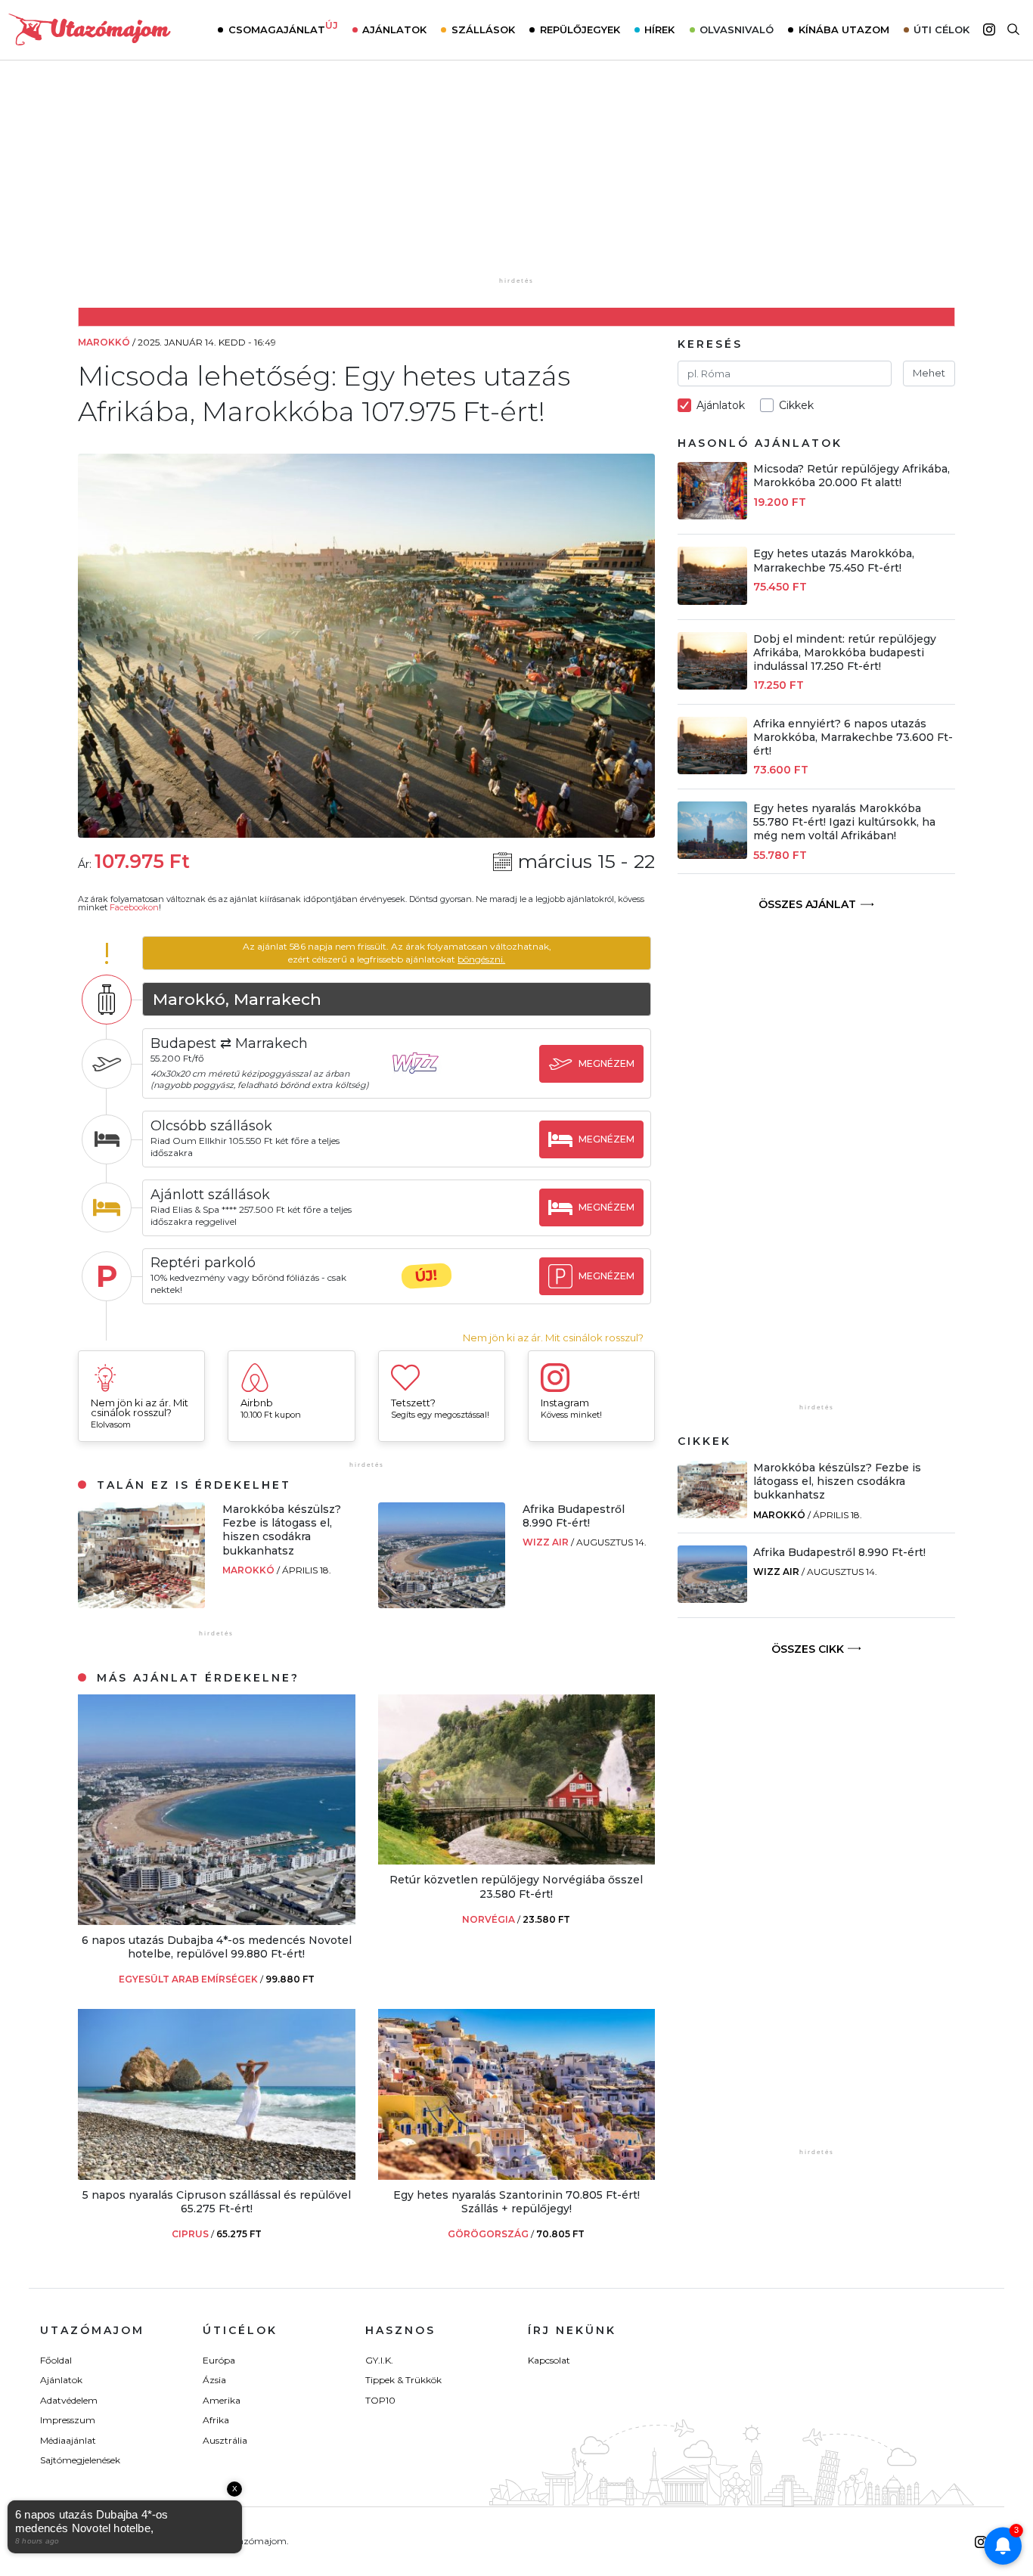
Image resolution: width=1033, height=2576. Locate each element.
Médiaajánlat (68, 2440)
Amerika (222, 2400)
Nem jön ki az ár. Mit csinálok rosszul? (553, 1338)
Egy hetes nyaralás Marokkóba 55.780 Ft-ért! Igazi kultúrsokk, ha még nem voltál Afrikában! (844, 822)
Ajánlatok (394, 29)
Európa (219, 2360)
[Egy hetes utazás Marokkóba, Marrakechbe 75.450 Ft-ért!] (712, 601)
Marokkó (250, 1570)
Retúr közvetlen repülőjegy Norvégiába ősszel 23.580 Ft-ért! (516, 1886)
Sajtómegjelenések (80, 2460)
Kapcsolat (549, 2360)
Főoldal (56, 2360)
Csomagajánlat (283, 28)
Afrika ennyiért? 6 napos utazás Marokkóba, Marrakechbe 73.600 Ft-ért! (853, 737)
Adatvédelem (69, 2400)
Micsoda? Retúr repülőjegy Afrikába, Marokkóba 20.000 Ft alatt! (852, 476)
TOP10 (380, 2400)
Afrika (216, 2420)
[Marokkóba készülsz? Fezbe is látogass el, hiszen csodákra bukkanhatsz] (141, 1604)
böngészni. (481, 959)
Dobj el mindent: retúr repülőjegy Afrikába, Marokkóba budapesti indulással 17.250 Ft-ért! (845, 653)
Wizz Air (547, 1542)
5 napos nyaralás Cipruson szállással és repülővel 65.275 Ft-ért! (217, 2202)
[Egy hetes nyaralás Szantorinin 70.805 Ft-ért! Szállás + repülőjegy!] (517, 2176)
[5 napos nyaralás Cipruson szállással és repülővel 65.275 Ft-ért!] (217, 2176)
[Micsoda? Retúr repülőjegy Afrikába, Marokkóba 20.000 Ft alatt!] (712, 515)
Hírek (659, 29)
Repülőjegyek (580, 29)
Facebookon (134, 907)
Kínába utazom (844, 29)
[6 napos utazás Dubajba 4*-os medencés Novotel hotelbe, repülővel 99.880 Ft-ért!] (217, 1921)
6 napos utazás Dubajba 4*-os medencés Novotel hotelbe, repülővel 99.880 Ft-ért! (217, 1947)
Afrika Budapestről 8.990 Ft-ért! (574, 1516)
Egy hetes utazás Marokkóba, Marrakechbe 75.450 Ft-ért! (834, 560)
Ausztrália (225, 2440)
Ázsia (214, 2380)
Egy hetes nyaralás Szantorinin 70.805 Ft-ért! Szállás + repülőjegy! (516, 2202)
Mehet (929, 373)
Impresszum (68, 2420)
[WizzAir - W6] (427, 1077)
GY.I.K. (379, 2360)
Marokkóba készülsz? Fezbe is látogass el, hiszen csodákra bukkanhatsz (282, 1530)
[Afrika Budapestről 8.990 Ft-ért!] (442, 1604)
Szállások (483, 29)
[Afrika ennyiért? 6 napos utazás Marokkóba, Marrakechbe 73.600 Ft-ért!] (712, 770)
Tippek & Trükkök (403, 2380)
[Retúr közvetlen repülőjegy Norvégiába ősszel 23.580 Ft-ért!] (517, 1860)
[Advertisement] (516, 179)
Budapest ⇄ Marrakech (229, 1043)
